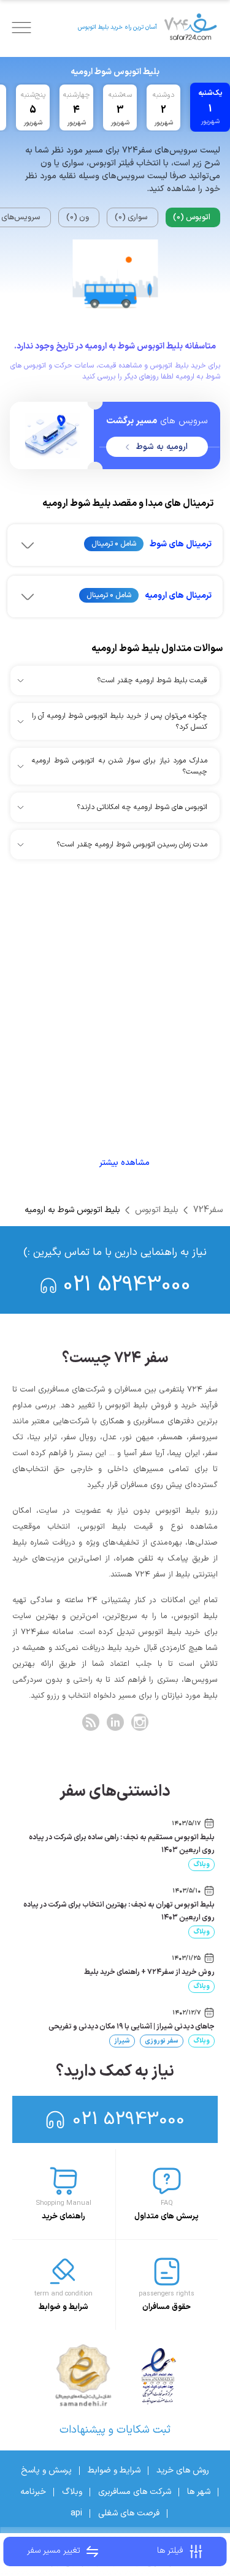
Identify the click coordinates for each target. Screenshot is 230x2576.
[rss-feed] (91, 1722)
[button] (115, 545)
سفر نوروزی (162, 2041)
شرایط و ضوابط (114, 2470)
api (76, 2513)
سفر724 (208, 1210)
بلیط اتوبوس (157, 1210)
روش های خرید (183, 2470)
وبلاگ (201, 1865)
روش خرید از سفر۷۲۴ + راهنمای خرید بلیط (149, 1972)
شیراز (122, 2041)
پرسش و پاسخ (46, 2470)
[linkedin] (115, 1722)
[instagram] (140, 1722)
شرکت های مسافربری (135, 2492)
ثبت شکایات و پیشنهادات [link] (115, 2430)
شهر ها (199, 2492)
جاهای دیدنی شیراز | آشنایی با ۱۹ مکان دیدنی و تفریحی (132, 2027)
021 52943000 (127, 1285)
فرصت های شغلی (129, 2513)
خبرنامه (33, 2492)
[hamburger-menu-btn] (21, 28)
